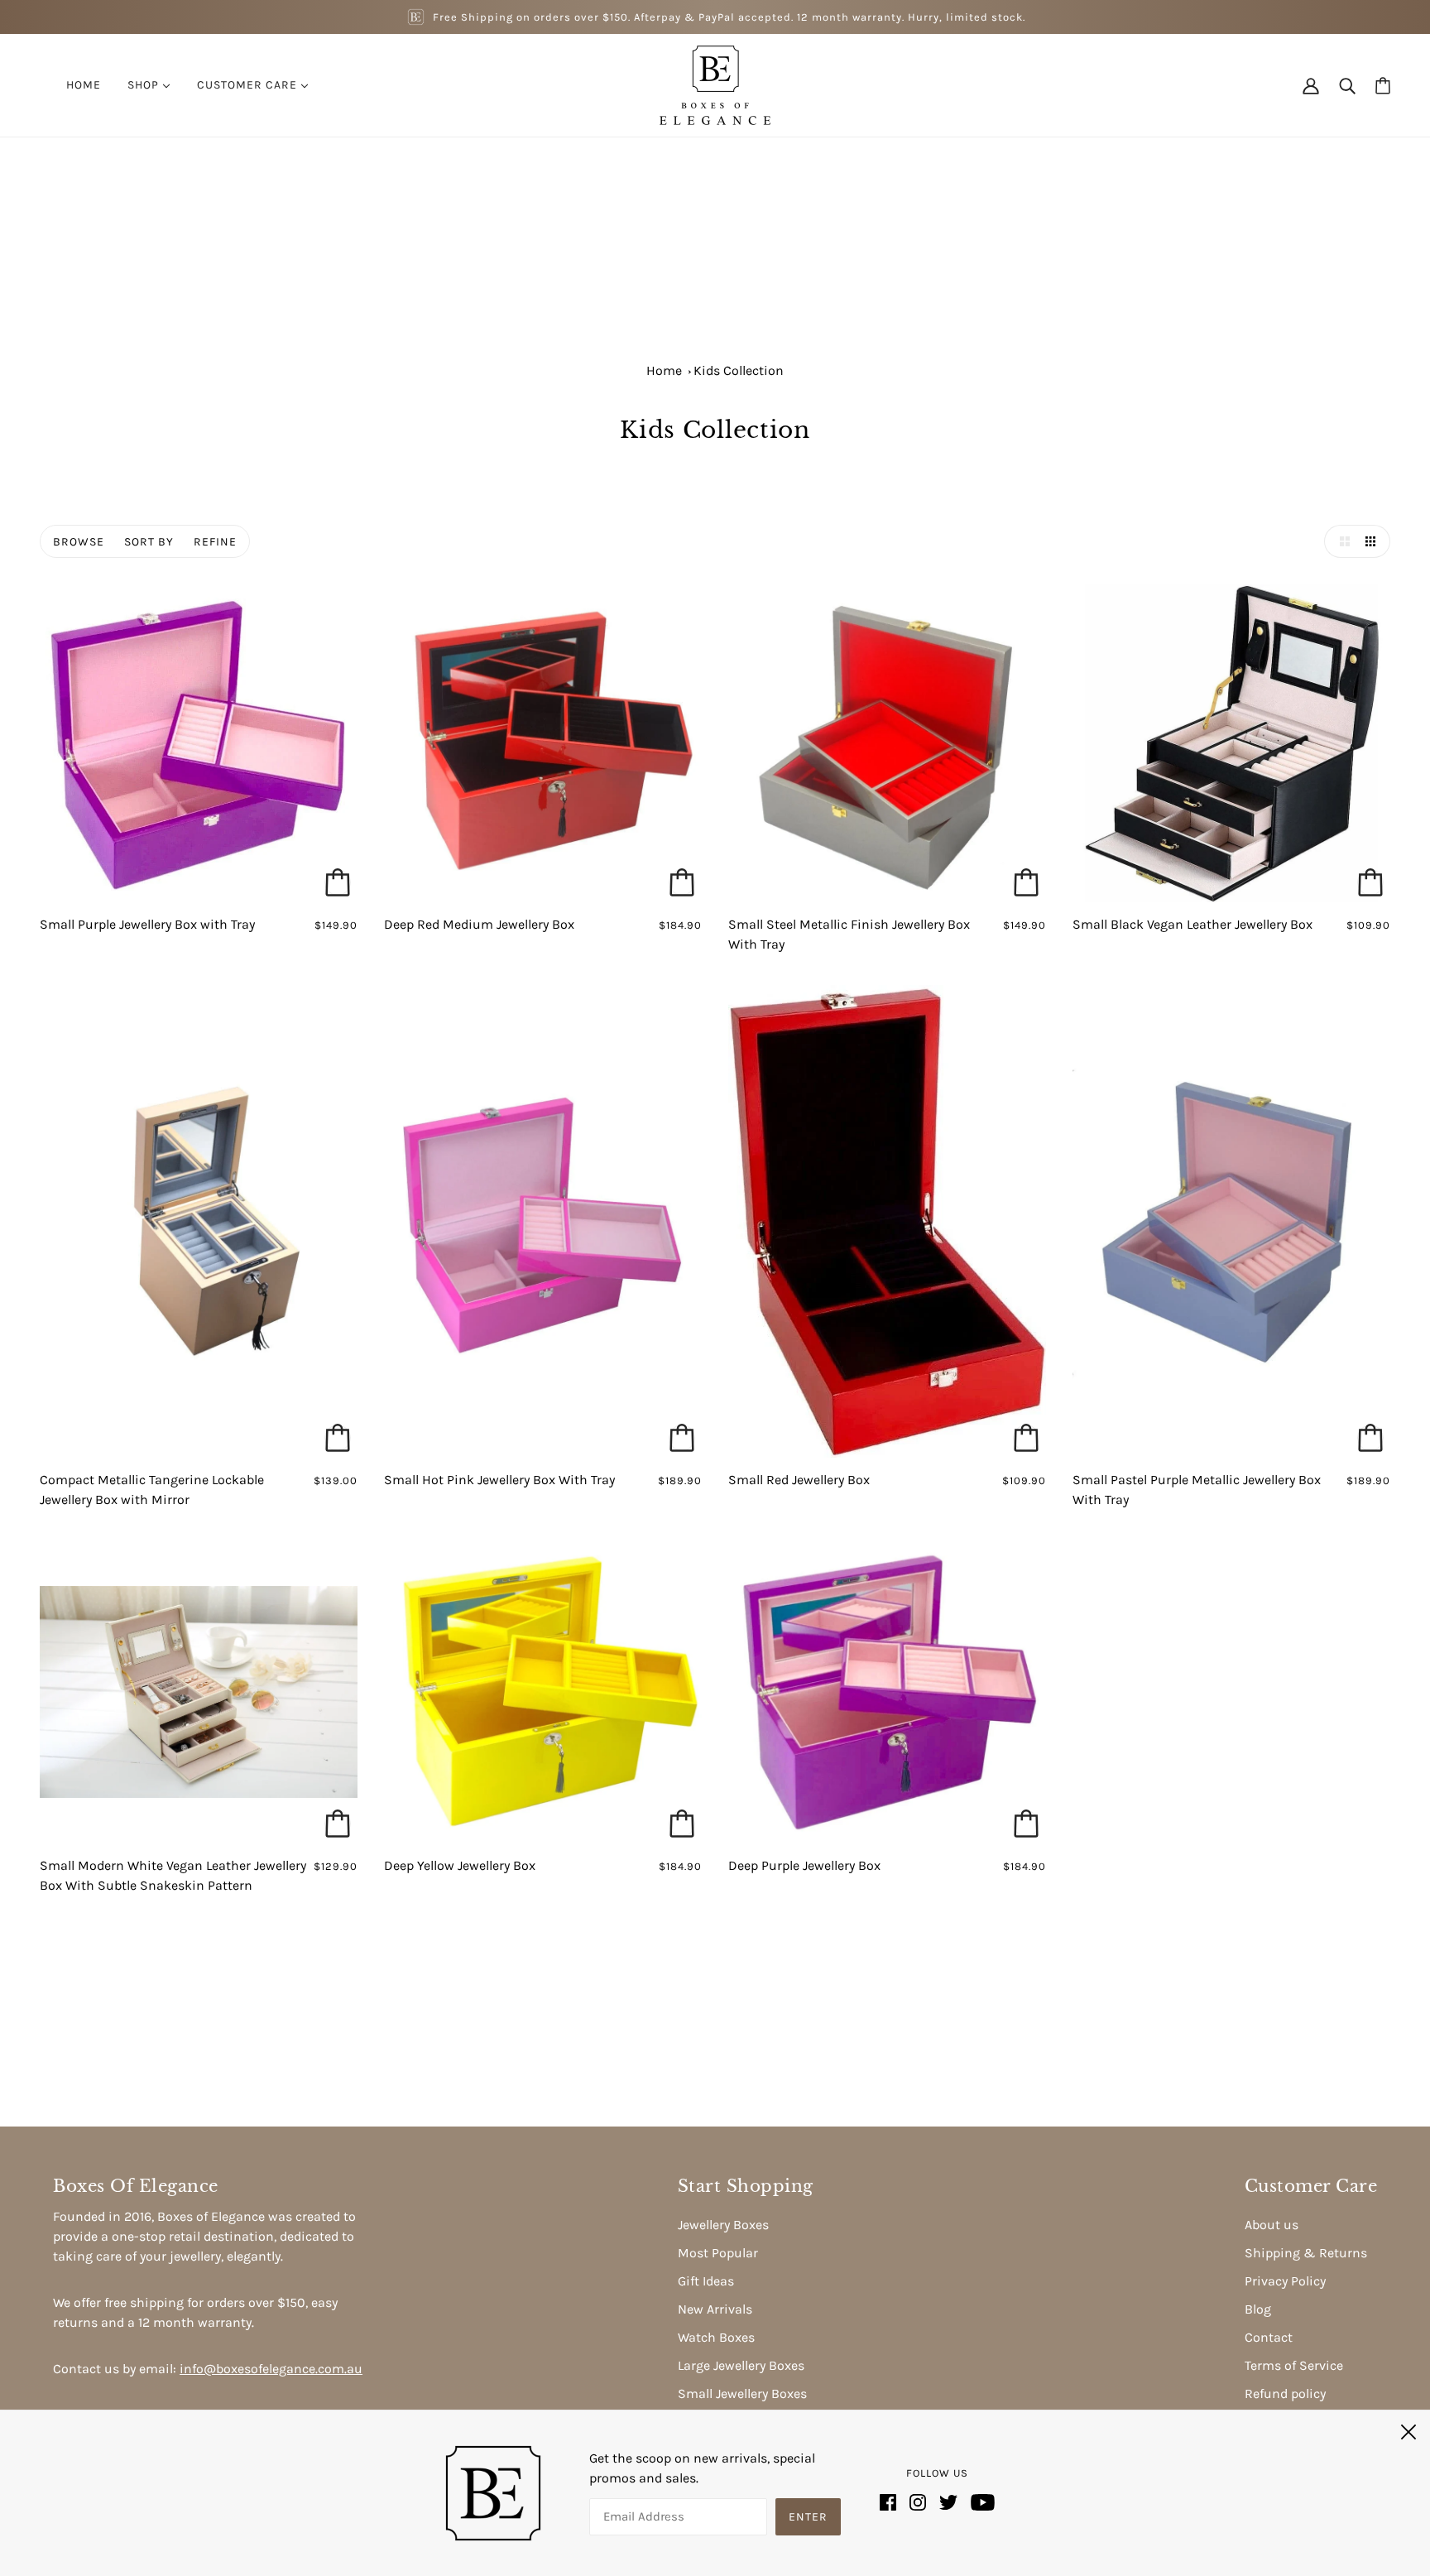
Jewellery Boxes (723, 2225)
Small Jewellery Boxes (742, 2393)
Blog (1258, 2309)
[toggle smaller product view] (1374, 541)
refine (215, 542)
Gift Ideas (706, 2281)
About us (1272, 2225)
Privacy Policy (1285, 2281)
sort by (149, 542)
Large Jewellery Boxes (741, 2365)
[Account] (1311, 85)
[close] (1408, 2429)
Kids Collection (739, 370)
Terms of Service (1294, 2365)
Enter (808, 2517)
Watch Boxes (716, 2337)
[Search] (1347, 85)
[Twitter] (948, 2501)
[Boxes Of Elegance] (715, 84)
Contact (1269, 2337)
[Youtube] (979, 2501)
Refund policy (1285, 2393)
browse (79, 542)
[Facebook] (891, 2501)
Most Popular (718, 2253)
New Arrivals (715, 2309)
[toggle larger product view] (1341, 541)
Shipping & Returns (1306, 2253)
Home (664, 370)
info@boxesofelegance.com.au (271, 2369)
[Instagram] (918, 2501)
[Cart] (1383, 86)
